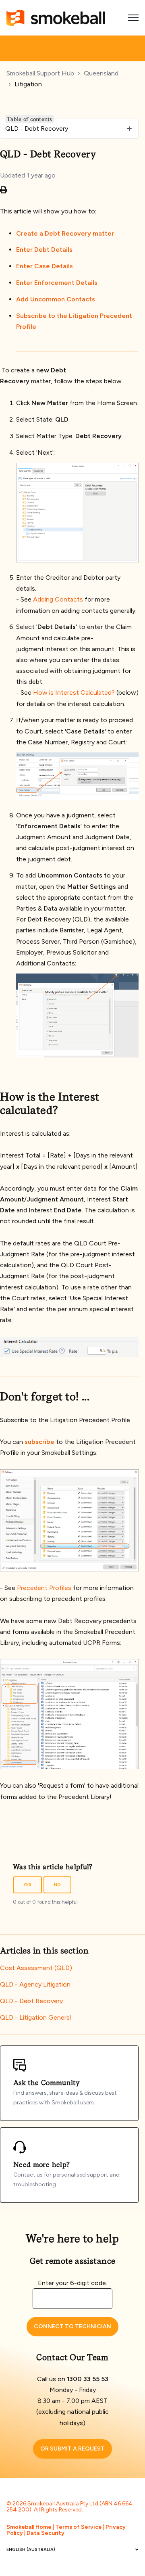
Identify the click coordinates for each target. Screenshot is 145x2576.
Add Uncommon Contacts (56, 299)
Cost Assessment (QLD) (36, 1968)
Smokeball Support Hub (40, 73)
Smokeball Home (29, 2527)
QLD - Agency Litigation (35, 1984)
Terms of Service (79, 2527)
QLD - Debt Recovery (31, 2001)
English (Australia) (31, 2550)
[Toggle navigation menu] (133, 18)
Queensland (101, 73)
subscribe (39, 1442)
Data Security (46, 2533)
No (57, 1885)
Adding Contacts (58, 599)
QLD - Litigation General (35, 2017)
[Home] (56, 18)
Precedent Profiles (44, 1588)
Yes (27, 1885)
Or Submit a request (72, 2449)
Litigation (28, 84)
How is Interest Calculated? (74, 693)
